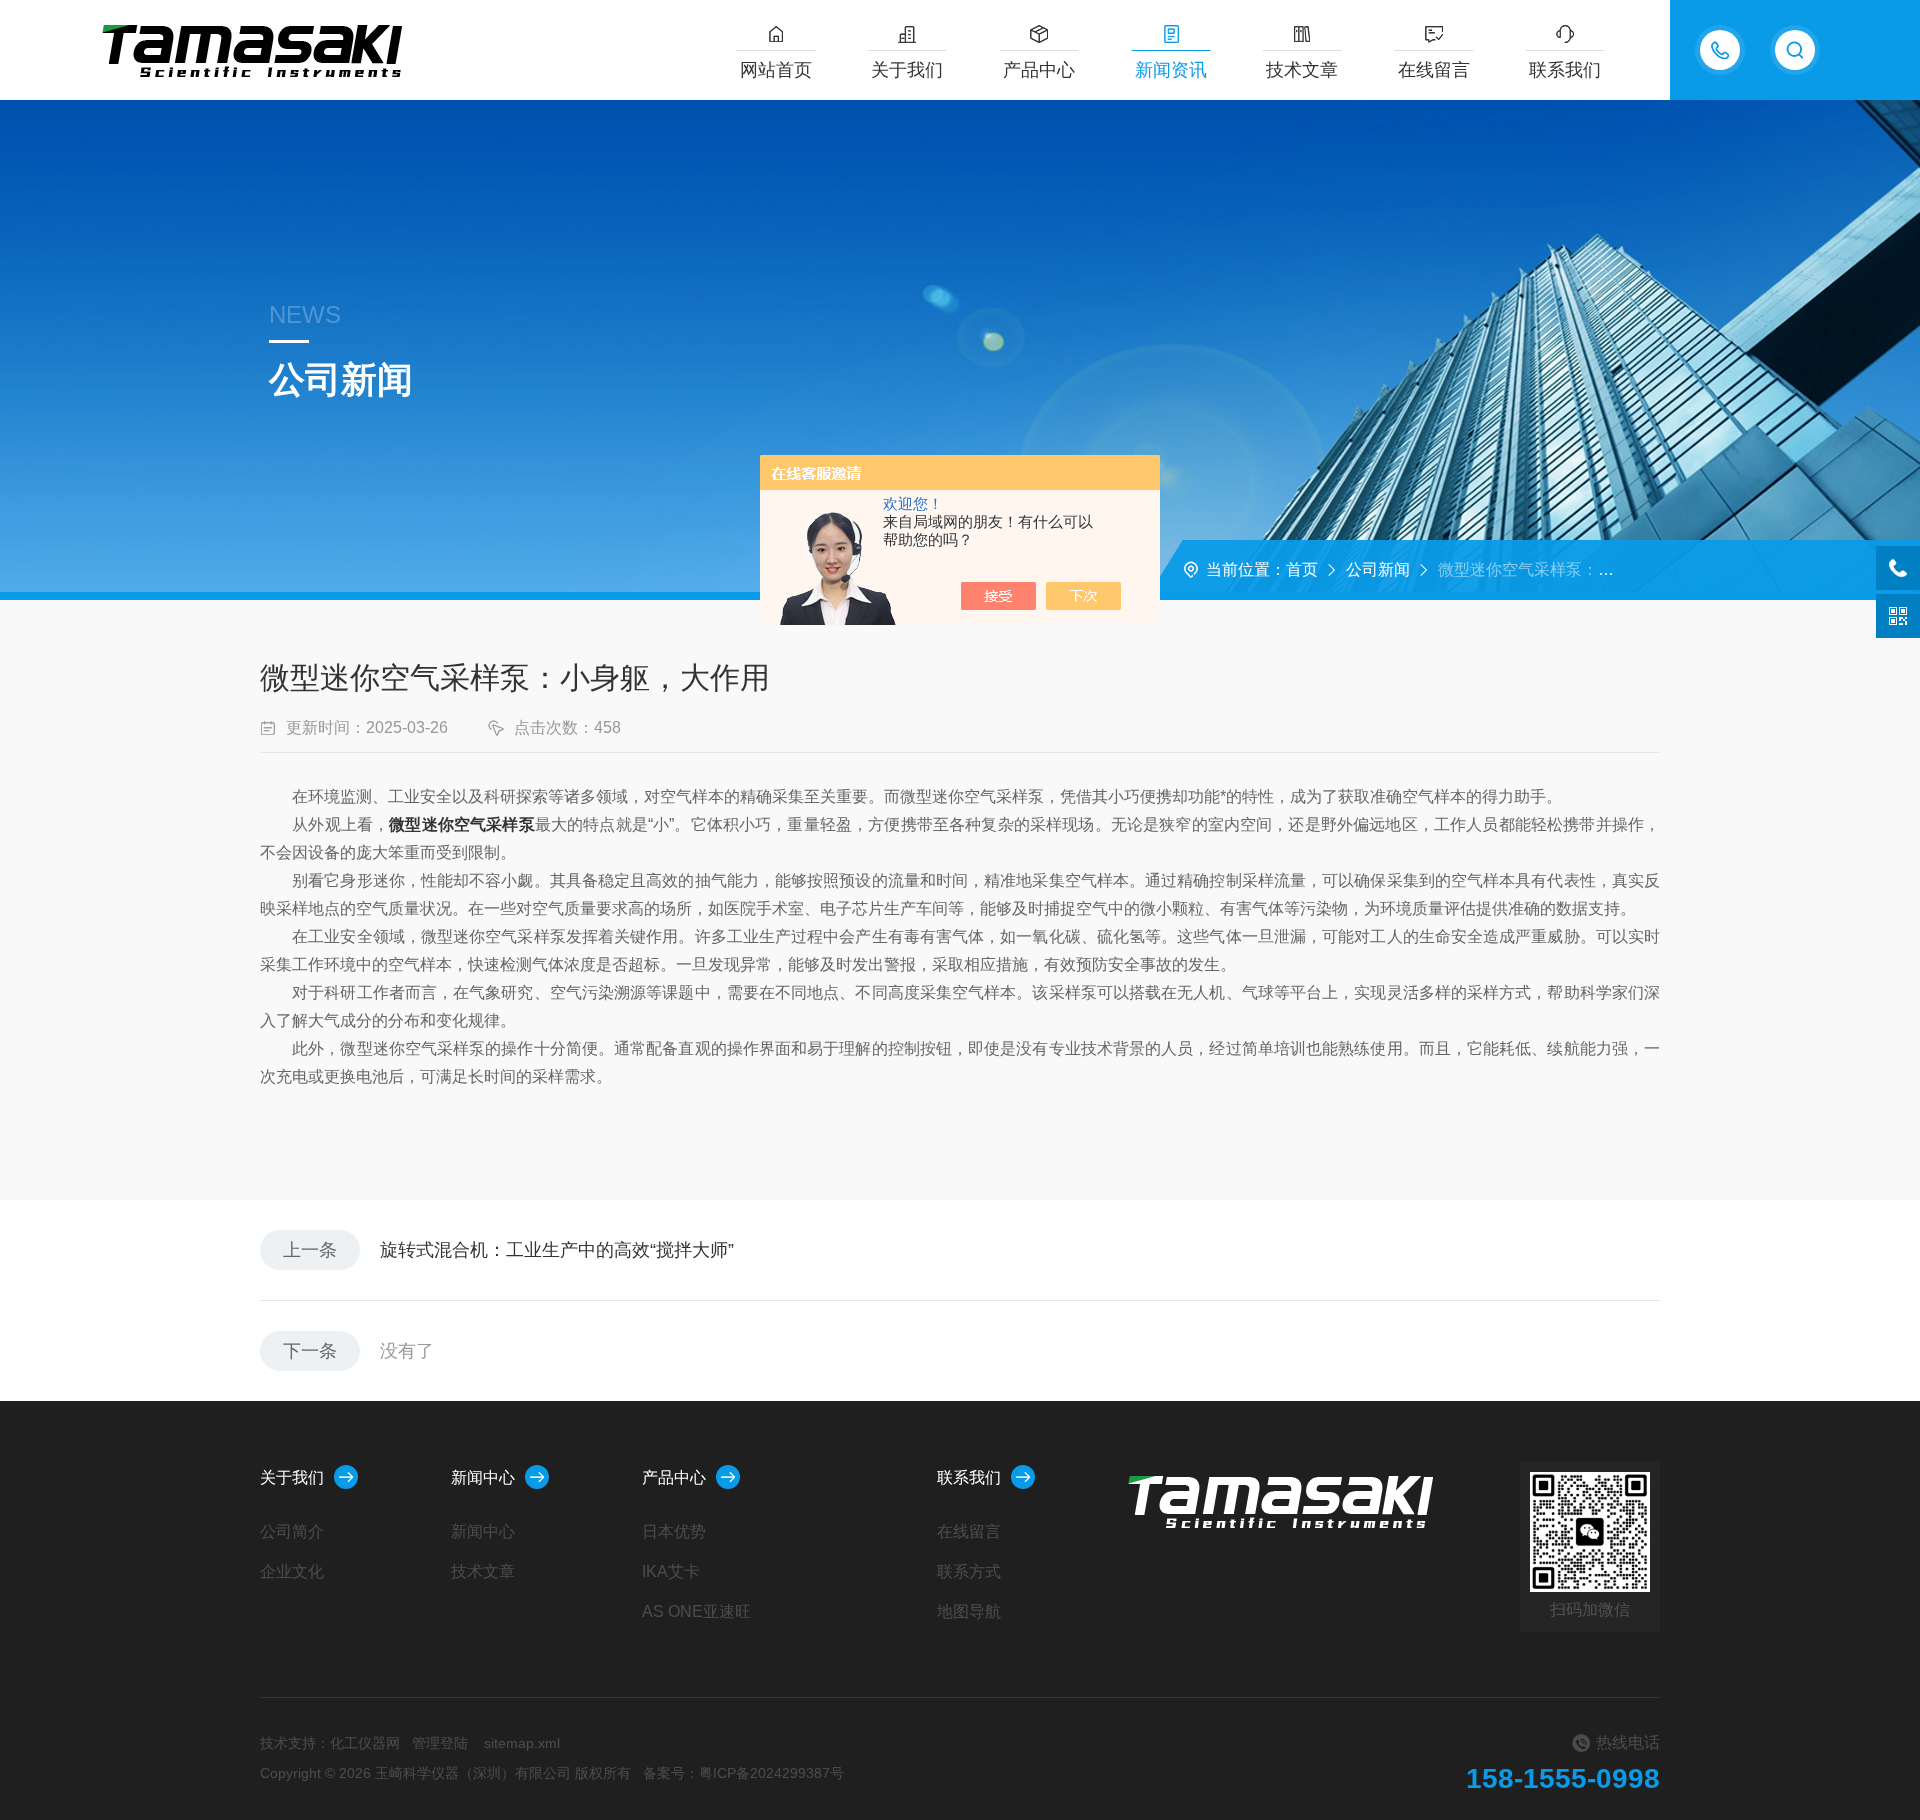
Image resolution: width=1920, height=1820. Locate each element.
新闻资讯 (1171, 70)
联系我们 (1565, 70)
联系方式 (969, 1571)
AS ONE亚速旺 (696, 1611)
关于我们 (907, 70)
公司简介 (292, 1531)
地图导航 (969, 1611)
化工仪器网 (365, 1743)
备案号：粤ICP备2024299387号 (743, 1773)
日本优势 (674, 1531)
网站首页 (776, 70)
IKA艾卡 (671, 1571)
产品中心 (1039, 70)
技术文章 (1302, 70)
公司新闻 (1378, 569)
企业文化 (292, 1571)
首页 (1302, 569)
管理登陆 (440, 1743)
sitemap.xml (522, 1743)
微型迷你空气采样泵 (461, 824)
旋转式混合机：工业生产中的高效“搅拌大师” (557, 1250)
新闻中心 (483, 1477)
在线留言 (1434, 70)
